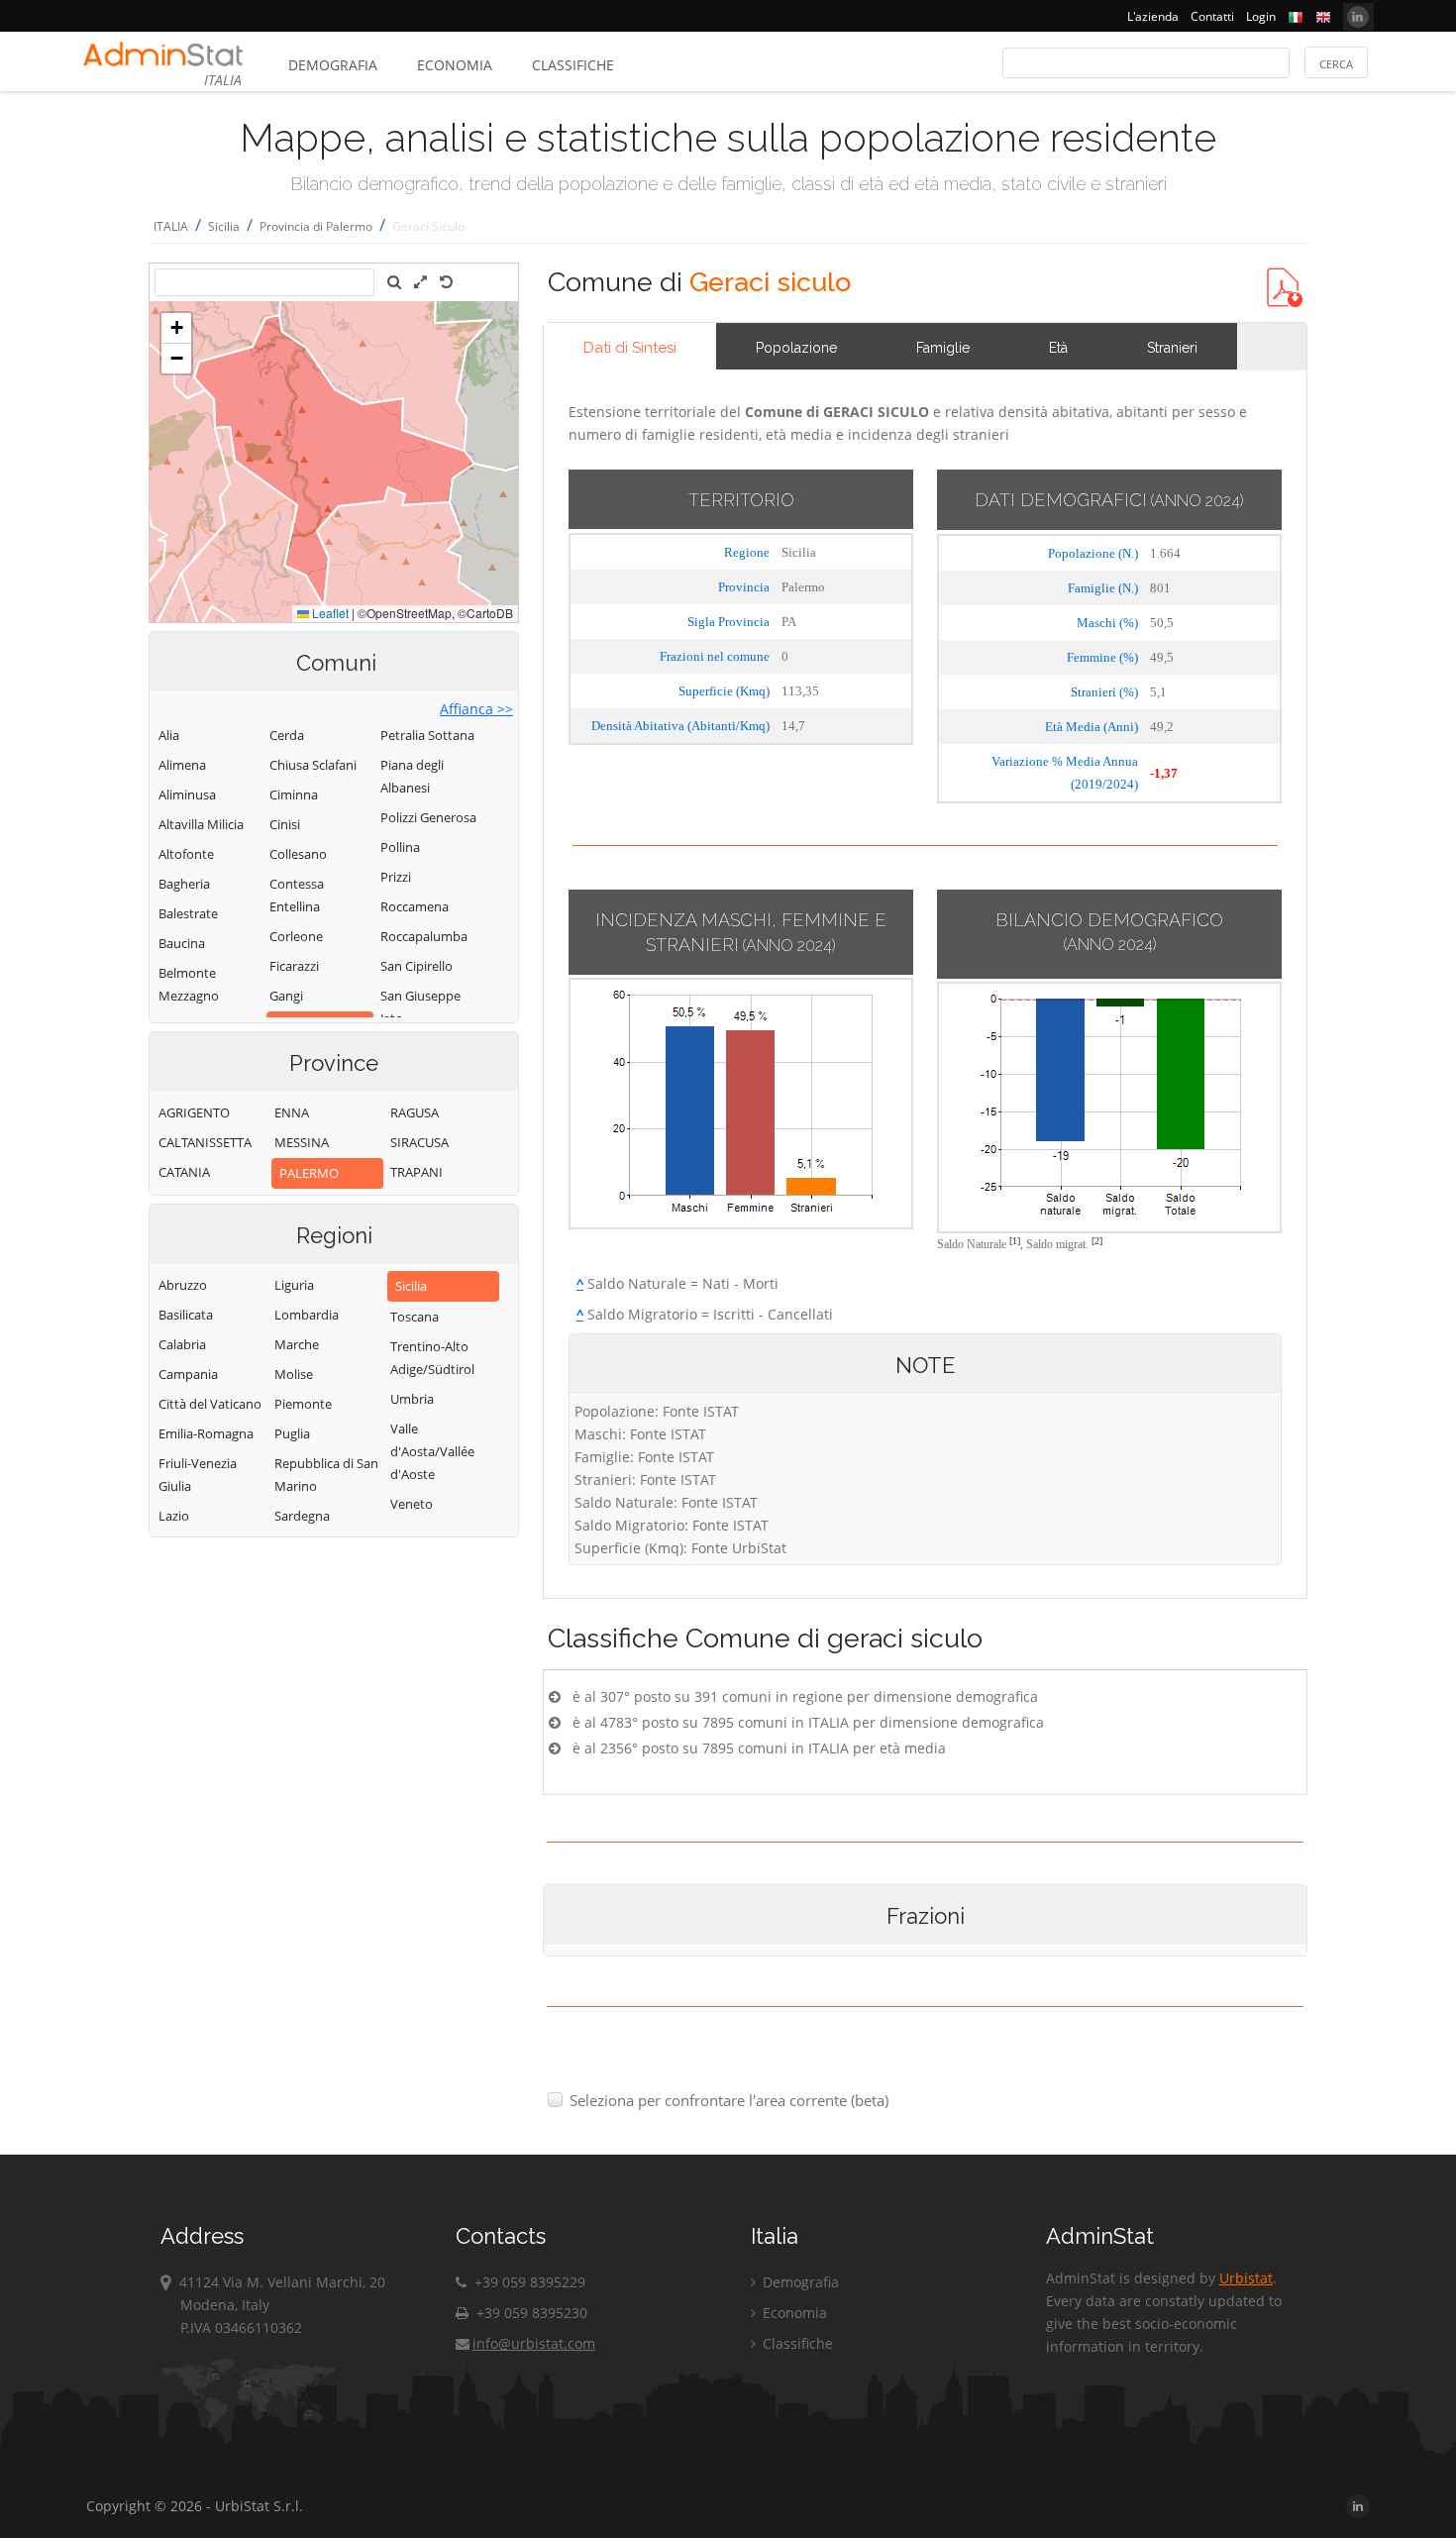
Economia (455, 65)
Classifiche (573, 65)
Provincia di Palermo (316, 226)
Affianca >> (476, 709)
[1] (1015, 1241)
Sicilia (224, 226)
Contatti (1212, 16)
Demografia (333, 65)
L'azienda (1153, 16)
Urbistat (1246, 2278)
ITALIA (171, 226)
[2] (1097, 1241)
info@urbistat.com (534, 2343)
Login (1261, 16)
